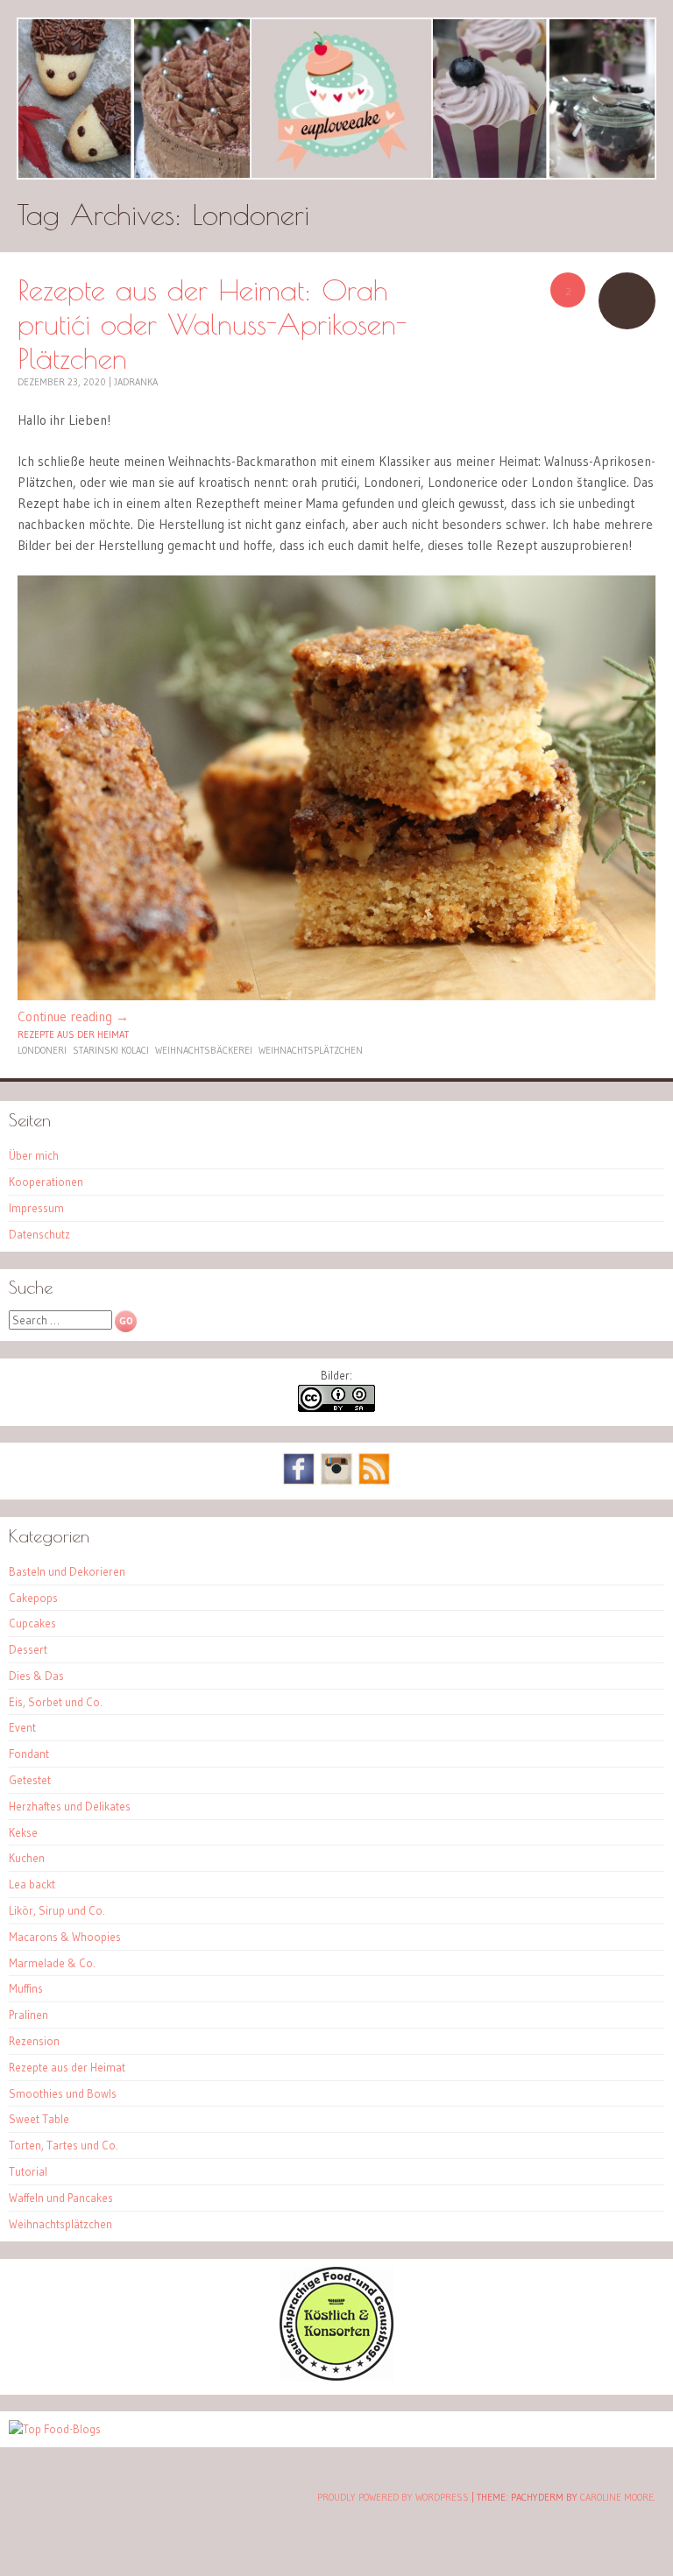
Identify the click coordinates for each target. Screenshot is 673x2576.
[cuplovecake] (336, 99)
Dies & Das (36, 1676)
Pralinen (28, 2015)
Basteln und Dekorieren (67, 1571)
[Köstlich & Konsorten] (336, 2376)
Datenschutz (39, 1234)
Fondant (29, 1754)
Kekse (23, 1832)
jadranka (136, 382)
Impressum (36, 1208)
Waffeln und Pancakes (61, 2198)
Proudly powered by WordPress (393, 2497)
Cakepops (33, 1598)
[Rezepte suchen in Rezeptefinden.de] (55, 2429)
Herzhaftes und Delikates (70, 1806)
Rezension (34, 2041)
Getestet (30, 1780)
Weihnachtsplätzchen (311, 1050)
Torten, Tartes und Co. (64, 2145)
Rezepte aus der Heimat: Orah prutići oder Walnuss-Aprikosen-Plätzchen (212, 324)
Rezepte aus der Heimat (73, 1034)
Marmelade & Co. (52, 1963)
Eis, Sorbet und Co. (56, 1702)
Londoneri (42, 1050)
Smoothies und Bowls (63, 2093)
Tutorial (28, 2171)
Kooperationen (46, 1182)
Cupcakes (32, 1623)
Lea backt (32, 1884)
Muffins (26, 1988)
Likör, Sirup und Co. (57, 1910)
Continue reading (73, 1016)
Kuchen (27, 1858)
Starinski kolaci (111, 1050)
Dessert (28, 1649)
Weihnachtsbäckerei (204, 1050)
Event (22, 1727)
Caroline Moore (617, 2497)
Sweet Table (39, 2119)
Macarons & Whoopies (65, 1937)
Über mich (34, 1155)
